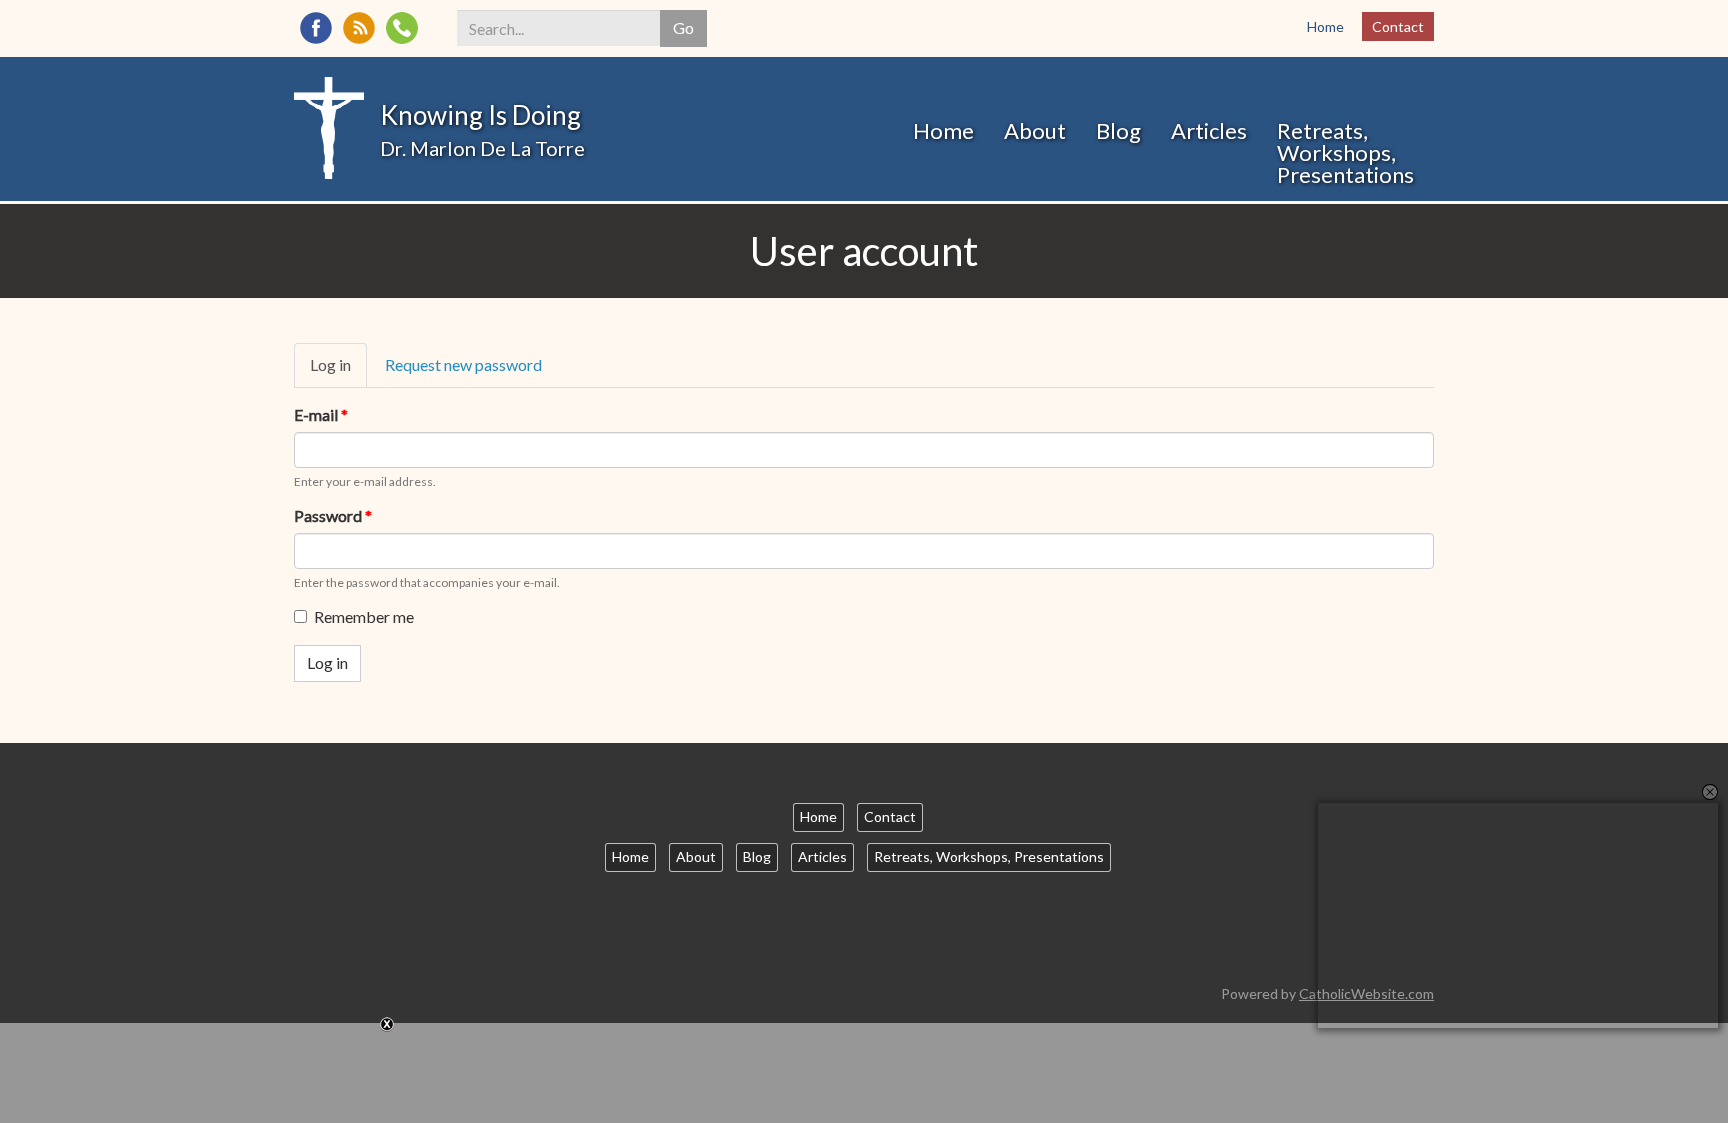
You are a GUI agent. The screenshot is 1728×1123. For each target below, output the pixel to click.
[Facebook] (316, 28)
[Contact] (402, 28)
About (1035, 130)
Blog (1118, 130)
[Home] (329, 125)
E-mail (321, 414)
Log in (338, 371)
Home (1325, 26)
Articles (1209, 130)
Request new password (463, 364)
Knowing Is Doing (480, 115)
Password (333, 515)
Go (683, 27)
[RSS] (359, 28)
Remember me (364, 616)
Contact (1398, 26)
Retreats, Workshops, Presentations (1345, 152)
